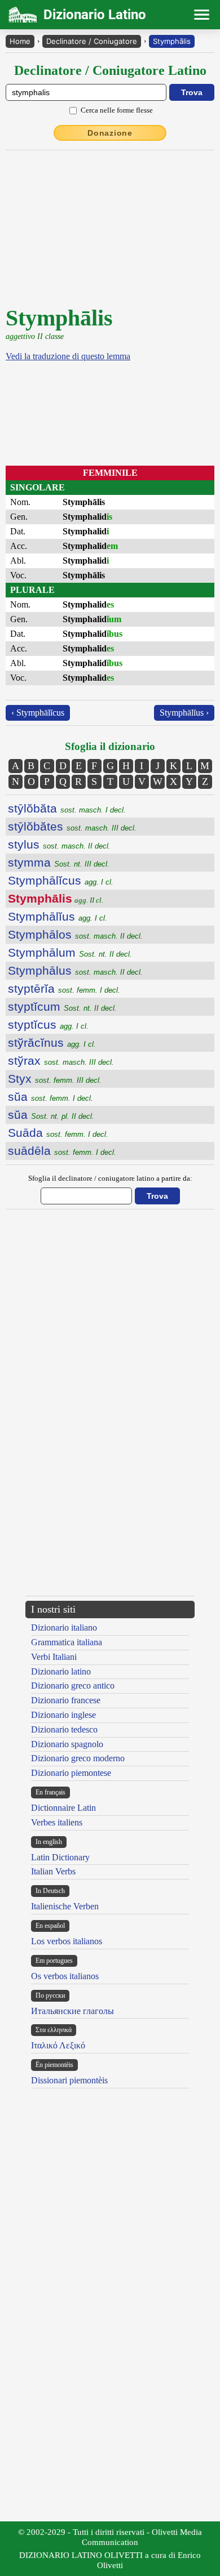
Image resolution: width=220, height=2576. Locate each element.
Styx (55, 1079)
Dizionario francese (66, 1700)
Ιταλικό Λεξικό (58, 2045)
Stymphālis (172, 41)
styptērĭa (64, 988)
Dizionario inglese (63, 1715)
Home (20, 41)
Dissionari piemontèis (69, 2080)
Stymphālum (70, 952)
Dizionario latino (61, 1671)
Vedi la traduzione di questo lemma (68, 356)
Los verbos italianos (67, 1941)
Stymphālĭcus (61, 880)
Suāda (58, 1133)
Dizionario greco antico (73, 1686)
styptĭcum (62, 1006)
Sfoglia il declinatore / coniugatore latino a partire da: (110, 1178)
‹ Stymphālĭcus (38, 713)
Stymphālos (75, 934)
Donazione (110, 133)
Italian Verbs (53, 1871)
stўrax (61, 1061)
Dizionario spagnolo (67, 1744)
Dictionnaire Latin (63, 1808)
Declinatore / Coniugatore (92, 41)
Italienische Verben (65, 1906)
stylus (59, 844)
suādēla (62, 1151)
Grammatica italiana (67, 1642)
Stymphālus (75, 970)
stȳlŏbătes (72, 826)
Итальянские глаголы (72, 2011)
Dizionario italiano (64, 1628)
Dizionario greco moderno (78, 1758)
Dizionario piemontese (71, 1773)
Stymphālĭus (58, 916)
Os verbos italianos (65, 1976)
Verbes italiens (57, 1822)
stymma (59, 862)
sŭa (50, 1097)
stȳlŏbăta (67, 808)
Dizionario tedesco (64, 1729)
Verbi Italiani (54, 1657)
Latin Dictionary (60, 1857)
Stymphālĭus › (184, 713)
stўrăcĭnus (52, 1043)
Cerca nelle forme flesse (117, 110)
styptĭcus (48, 1024)
